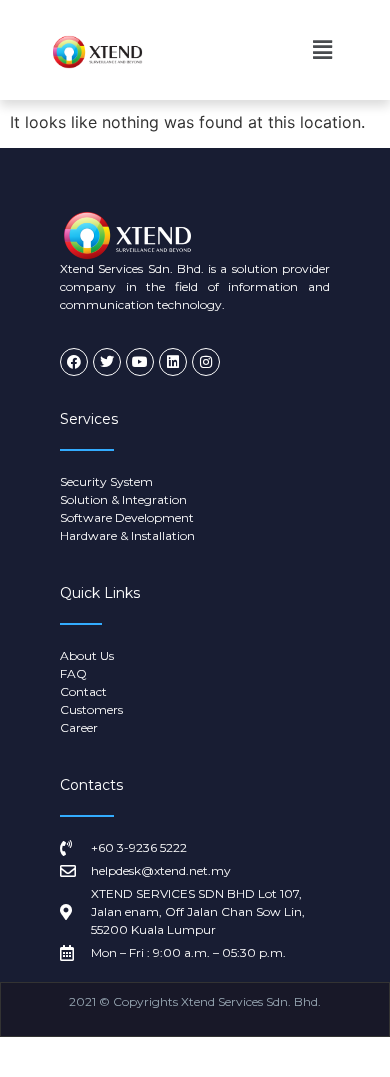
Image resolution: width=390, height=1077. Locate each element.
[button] (323, 49)
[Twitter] (107, 362)
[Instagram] (206, 362)
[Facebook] (74, 362)
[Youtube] (140, 362)
